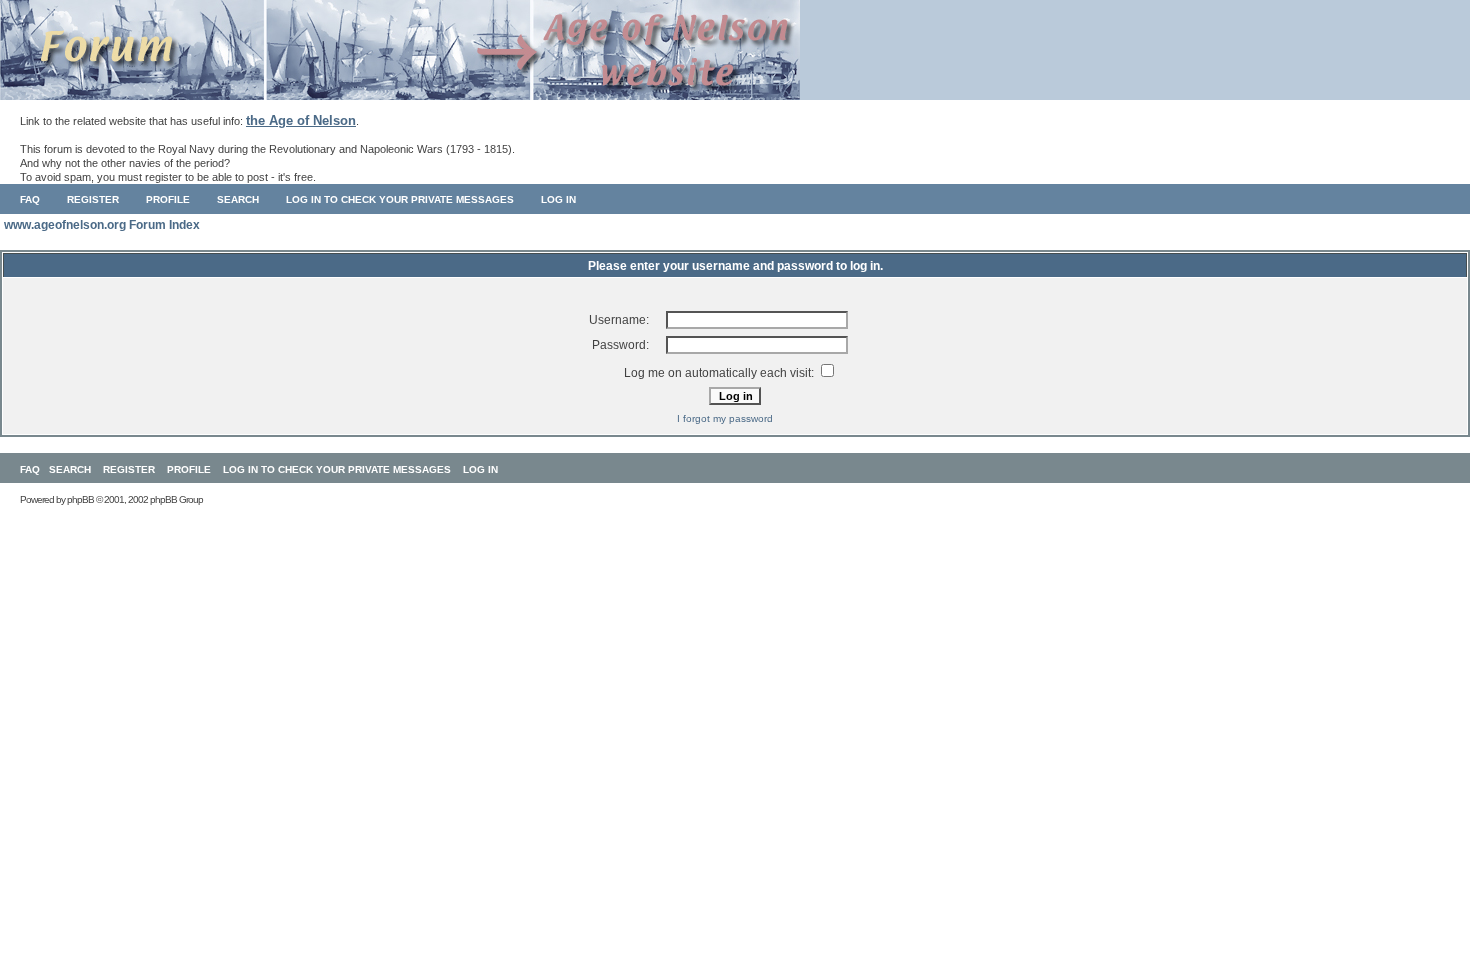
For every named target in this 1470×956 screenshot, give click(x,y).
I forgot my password (725, 418)
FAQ (30, 199)
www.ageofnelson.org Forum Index (102, 225)
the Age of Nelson (301, 120)
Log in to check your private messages (400, 199)
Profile (168, 199)
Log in (558, 199)
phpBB (80, 499)
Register (93, 199)
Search (238, 199)
